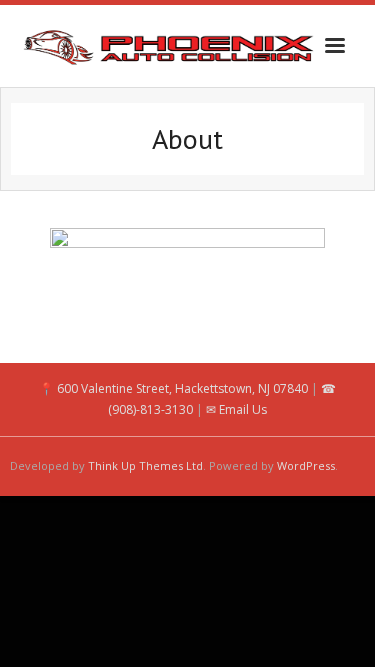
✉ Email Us (236, 409)
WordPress (306, 465)
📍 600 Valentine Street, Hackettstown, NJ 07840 (173, 388)
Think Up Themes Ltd (145, 465)
